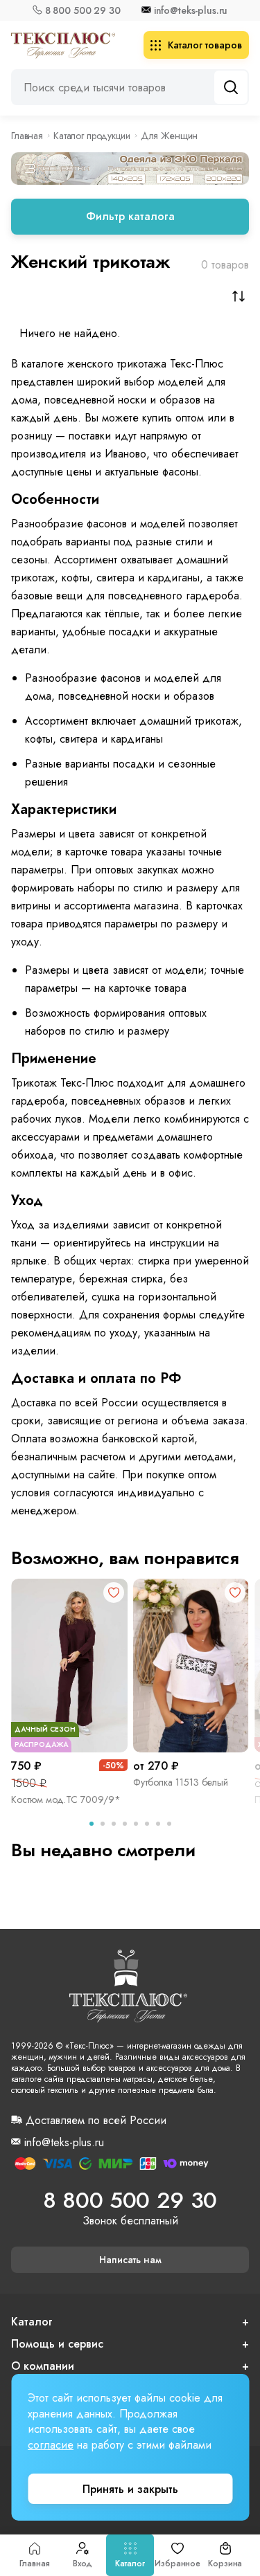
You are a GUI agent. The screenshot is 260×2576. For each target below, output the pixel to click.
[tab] (92, 1824)
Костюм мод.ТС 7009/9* (66, 1799)
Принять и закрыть (130, 2489)
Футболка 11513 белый (181, 1782)
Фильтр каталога (130, 216)
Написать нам (130, 2260)
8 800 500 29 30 (83, 10)
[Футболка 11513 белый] (191, 1666)
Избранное (177, 2564)
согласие (51, 2445)
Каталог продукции (92, 136)
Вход (83, 2564)
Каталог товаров (205, 45)
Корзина (225, 2564)
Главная (35, 2564)
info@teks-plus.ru (191, 10)
